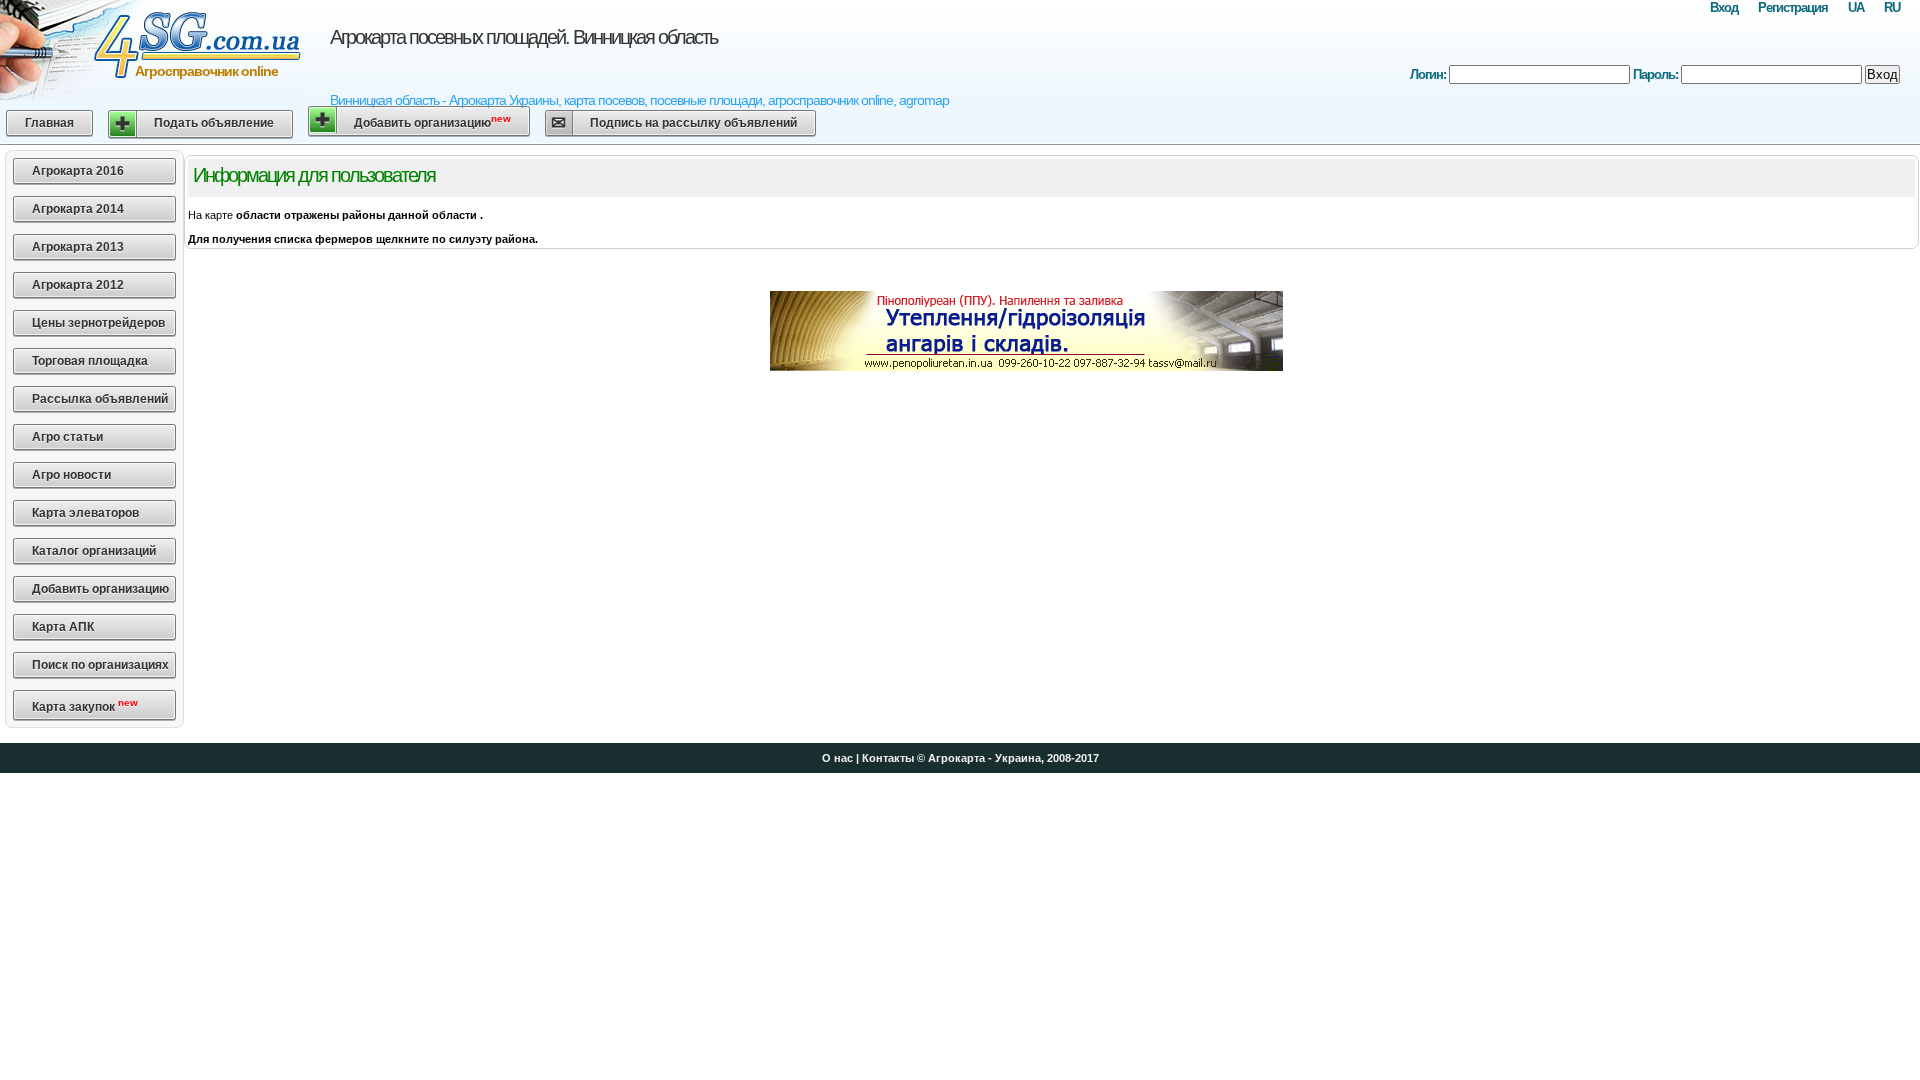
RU (1892, 7)
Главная (49, 123)
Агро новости (71, 475)
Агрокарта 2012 (78, 285)
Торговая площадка (90, 361)
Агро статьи (67, 437)
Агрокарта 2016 (78, 171)
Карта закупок (85, 705)
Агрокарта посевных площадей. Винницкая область (523, 37)
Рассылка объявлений (100, 399)
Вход (1724, 7)
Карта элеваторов (85, 513)
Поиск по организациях (100, 665)
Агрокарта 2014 (78, 209)
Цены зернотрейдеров (98, 323)
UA (1856, 7)
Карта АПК (63, 627)
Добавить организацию (432, 121)
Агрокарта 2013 (78, 247)
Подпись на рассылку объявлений (693, 123)
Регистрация (1793, 7)
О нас (837, 758)
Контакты (888, 758)
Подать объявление (214, 123)
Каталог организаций (94, 551)
